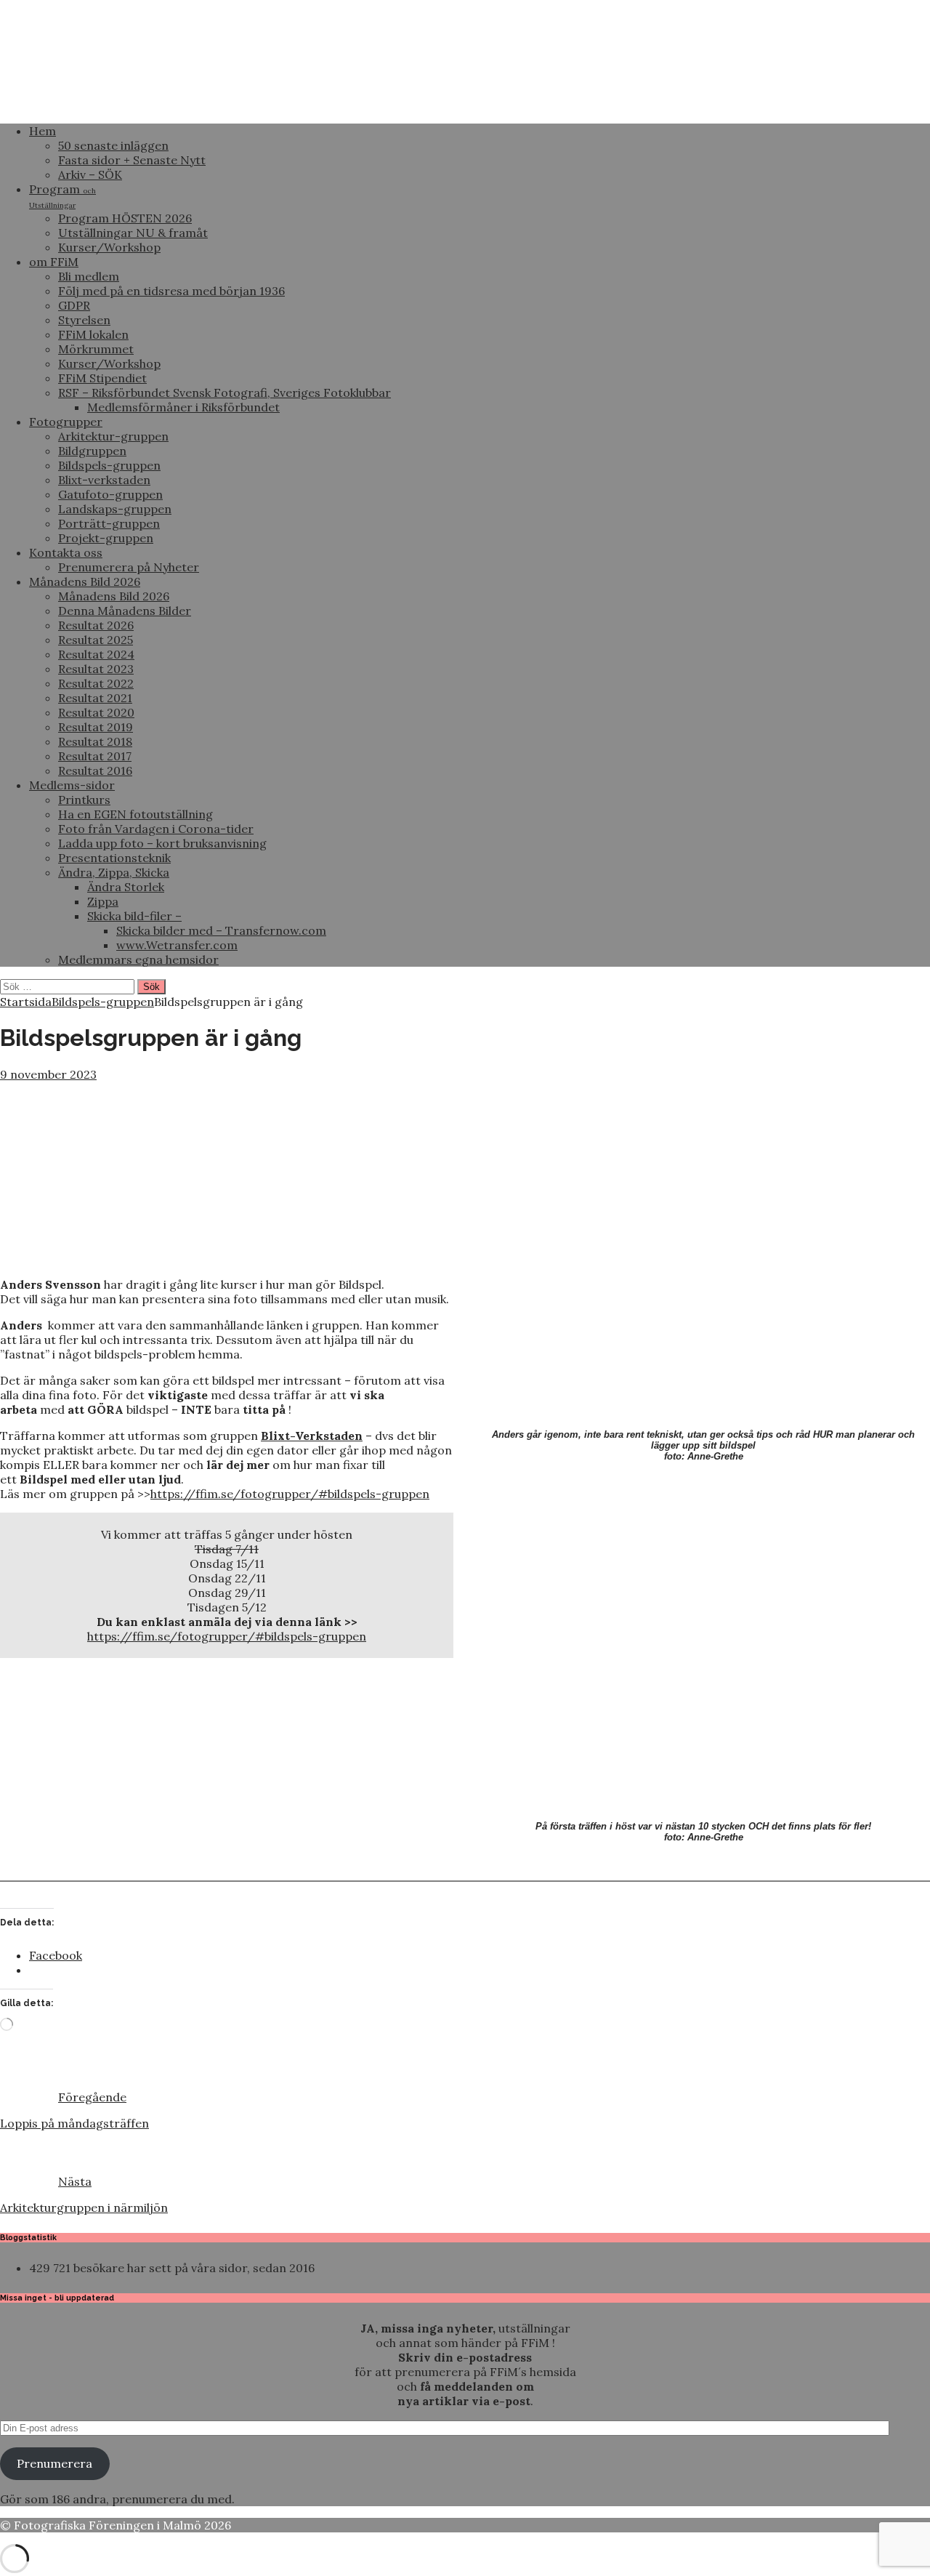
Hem (43, 131)
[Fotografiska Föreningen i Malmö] (465, 105)
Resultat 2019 (96, 727)
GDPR (74, 305)
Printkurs (84, 800)
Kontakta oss (66, 552)
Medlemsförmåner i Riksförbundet (183, 407)
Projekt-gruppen (106, 538)
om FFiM (54, 262)
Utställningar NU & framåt (133, 233)
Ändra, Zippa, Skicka (114, 872)
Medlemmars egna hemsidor (138, 959)
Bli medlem (89, 276)
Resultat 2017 (95, 756)
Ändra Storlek (126, 887)
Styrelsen (84, 320)
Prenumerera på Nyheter (129, 567)
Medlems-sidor (72, 785)
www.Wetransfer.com (177, 945)
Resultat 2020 (96, 712)
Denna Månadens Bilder (125, 611)
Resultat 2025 (96, 640)
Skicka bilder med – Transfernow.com (221, 930)
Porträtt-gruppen (109, 523)
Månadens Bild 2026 (85, 581)
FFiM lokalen (93, 334)
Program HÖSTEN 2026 (125, 218)
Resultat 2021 (95, 698)
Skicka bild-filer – (134, 916)
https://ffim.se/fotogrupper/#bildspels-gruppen (290, 1494)
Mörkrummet (96, 349)
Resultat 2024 (96, 654)
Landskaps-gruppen (115, 509)
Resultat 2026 (96, 625)
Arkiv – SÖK (90, 174)
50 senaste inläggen (113, 145)
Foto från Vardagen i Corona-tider (156, 829)
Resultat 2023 (96, 669)
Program (62, 196)
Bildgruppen (92, 451)
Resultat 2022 (96, 683)
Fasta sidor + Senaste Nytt (132, 160)
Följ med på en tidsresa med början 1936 (171, 291)
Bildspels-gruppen (109, 465)
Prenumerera (54, 2463)
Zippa (103, 901)
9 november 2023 (48, 1074)
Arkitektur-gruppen (113, 436)
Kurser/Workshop (109, 247)
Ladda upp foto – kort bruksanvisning (162, 843)
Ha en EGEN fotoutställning (136, 814)
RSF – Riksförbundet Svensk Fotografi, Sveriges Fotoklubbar (225, 393)
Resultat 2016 (95, 770)
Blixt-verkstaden (104, 480)
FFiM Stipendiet (102, 378)
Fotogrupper (66, 422)
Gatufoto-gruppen (110, 494)
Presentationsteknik (114, 858)
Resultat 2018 (95, 741)
